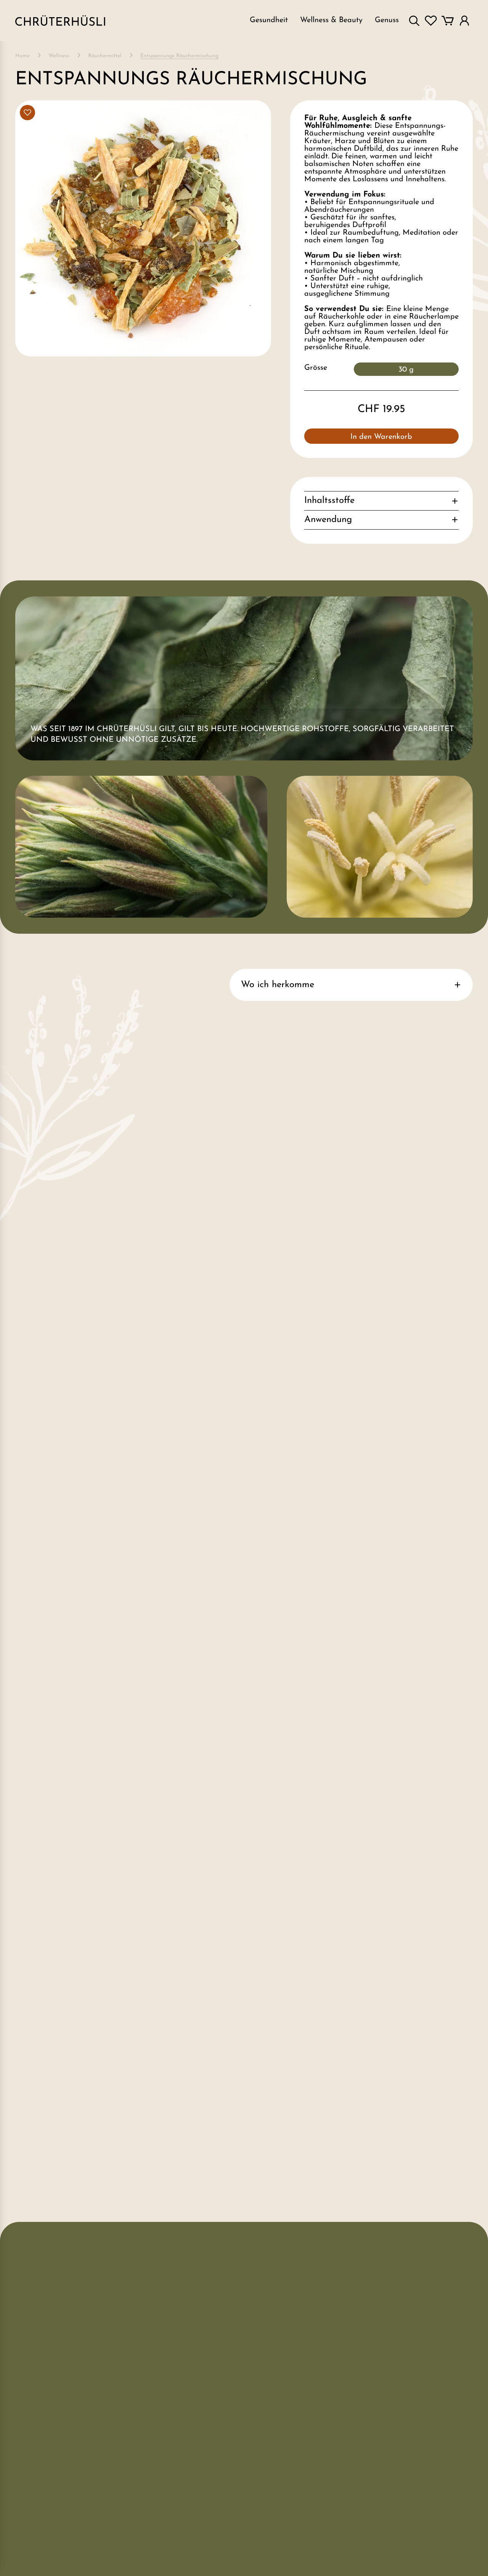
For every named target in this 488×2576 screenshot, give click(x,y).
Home (22, 56)
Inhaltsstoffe (329, 501)
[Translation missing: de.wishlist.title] (431, 21)
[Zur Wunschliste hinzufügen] (27, 113)
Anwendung (328, 520)
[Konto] (464, 21)
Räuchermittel (105, 56)
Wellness (59, 56)
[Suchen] (414, 21)
